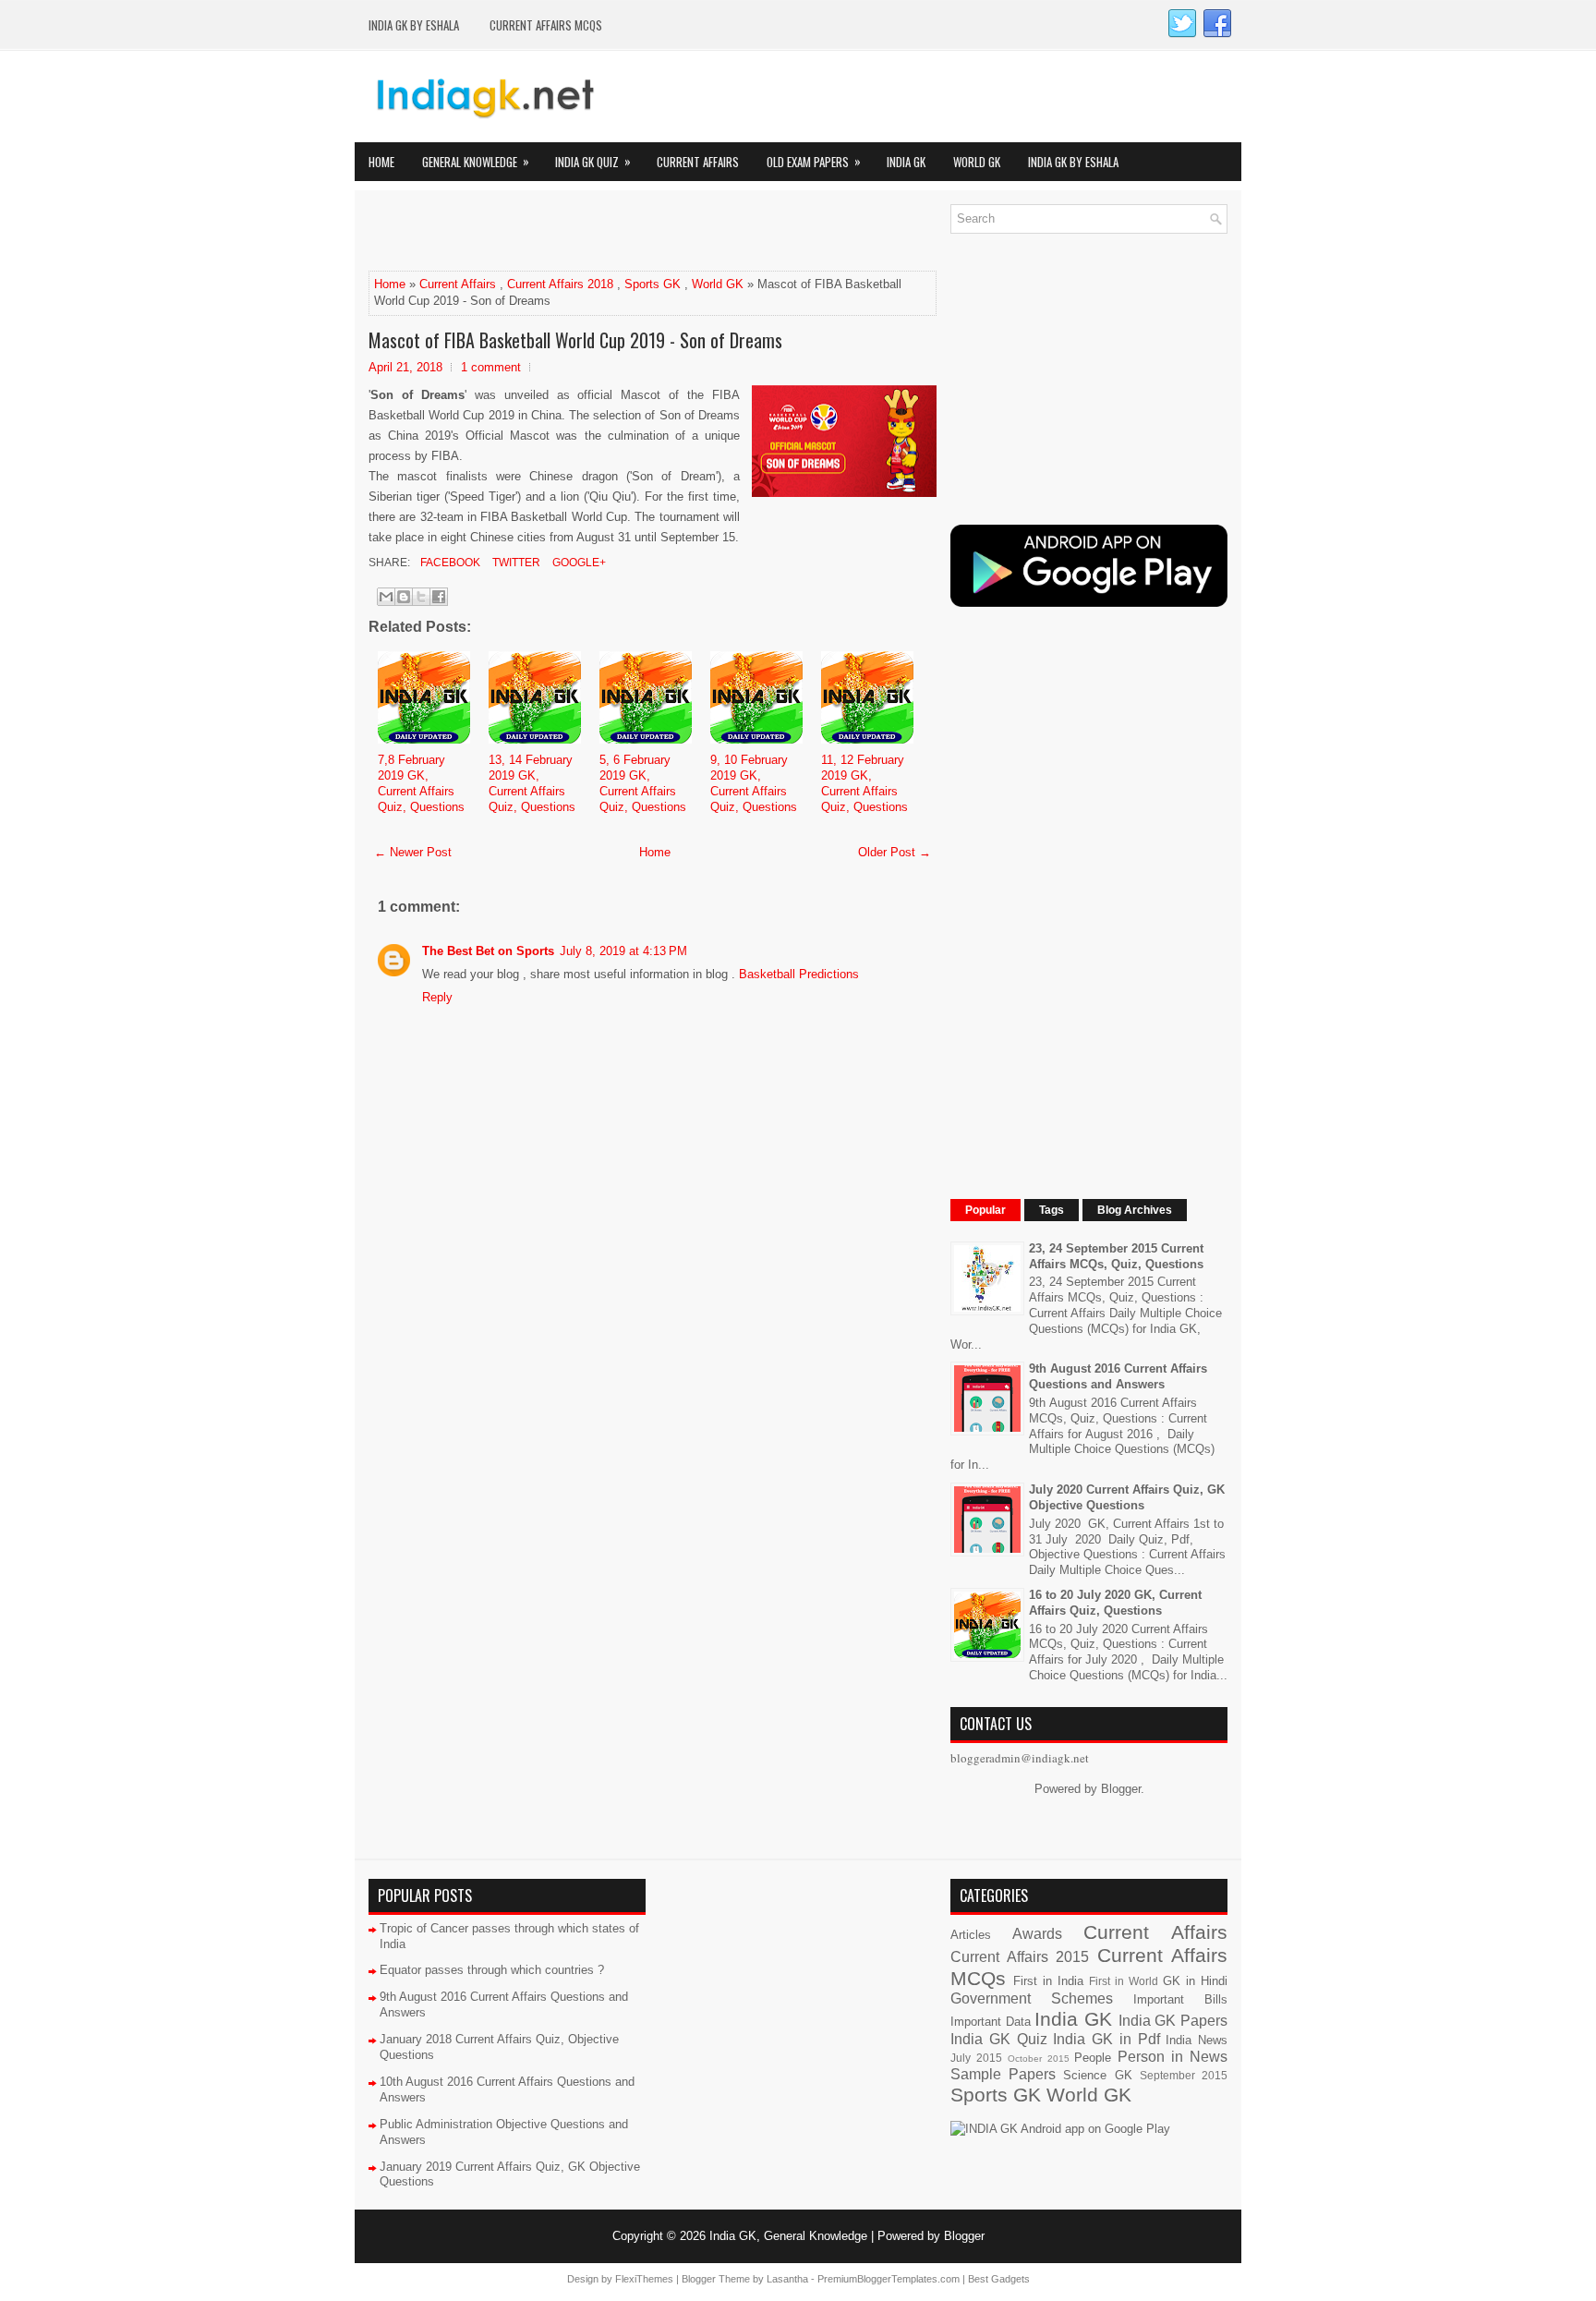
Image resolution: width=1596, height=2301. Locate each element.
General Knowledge (476, 161)
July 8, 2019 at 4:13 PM (623, 951)
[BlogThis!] (404, 597)
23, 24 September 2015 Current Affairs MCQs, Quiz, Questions (1116, 1256)
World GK (977, 162)
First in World (1124, 1981)
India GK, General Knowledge (788, 2236)
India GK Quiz (593, 161)
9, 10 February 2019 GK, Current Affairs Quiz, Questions (754, 783)
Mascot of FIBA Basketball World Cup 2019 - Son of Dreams (575, 340)
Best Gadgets (999, 2279)
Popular (985, 1210)
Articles (971, 1935)
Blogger (1121, 1789)
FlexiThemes (644, 2279)
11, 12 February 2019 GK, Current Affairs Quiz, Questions (864, 783)
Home (381, 162)
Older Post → (895, 852)
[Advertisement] (585, 232)
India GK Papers (1173, 2021)
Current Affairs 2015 (1020, 1957)
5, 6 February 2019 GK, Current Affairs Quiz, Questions (643, 783)
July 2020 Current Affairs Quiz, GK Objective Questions (1127, 1497)
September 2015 (1184, 2075)
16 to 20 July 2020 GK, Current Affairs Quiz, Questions (1115, 1603)
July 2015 (976, 2058)
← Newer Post (413, 852)
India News (1197, 2040)
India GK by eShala (414, 25)
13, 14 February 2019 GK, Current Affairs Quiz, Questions (532, 783)
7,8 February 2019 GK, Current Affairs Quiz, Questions (421, 783)
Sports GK (653, 284)
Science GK (1097, 2075)
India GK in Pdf (1106, 2039)
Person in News (1173, 2057)
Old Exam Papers (814, 161)
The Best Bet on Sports (488, 951)
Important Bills (1180, 1999)
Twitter (515, 563)
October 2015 (1039, 2059)
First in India (1048, 1981)
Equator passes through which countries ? (492, 1970)
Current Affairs (698, 162)
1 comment (491, 367)
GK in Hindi (1195, 1981)
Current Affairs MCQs (546, 25)
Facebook (449, 563)
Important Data (991, 2022)
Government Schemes (1032, 1998)
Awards (1037, 1934)
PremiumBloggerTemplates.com (889, 2279)
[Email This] (386, 597)
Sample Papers (1003, 2074)
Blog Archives (1135, 1210)
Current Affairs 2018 (560, 284)
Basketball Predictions (799, 974)
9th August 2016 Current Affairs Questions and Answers (1118, 1376)
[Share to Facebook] (439, 597)
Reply (437, 997)
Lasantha (787, 2279)
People (1093, 2058)
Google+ (578, 563)
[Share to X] (421, 597)
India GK (906, 162)
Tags (1052, 1210)
